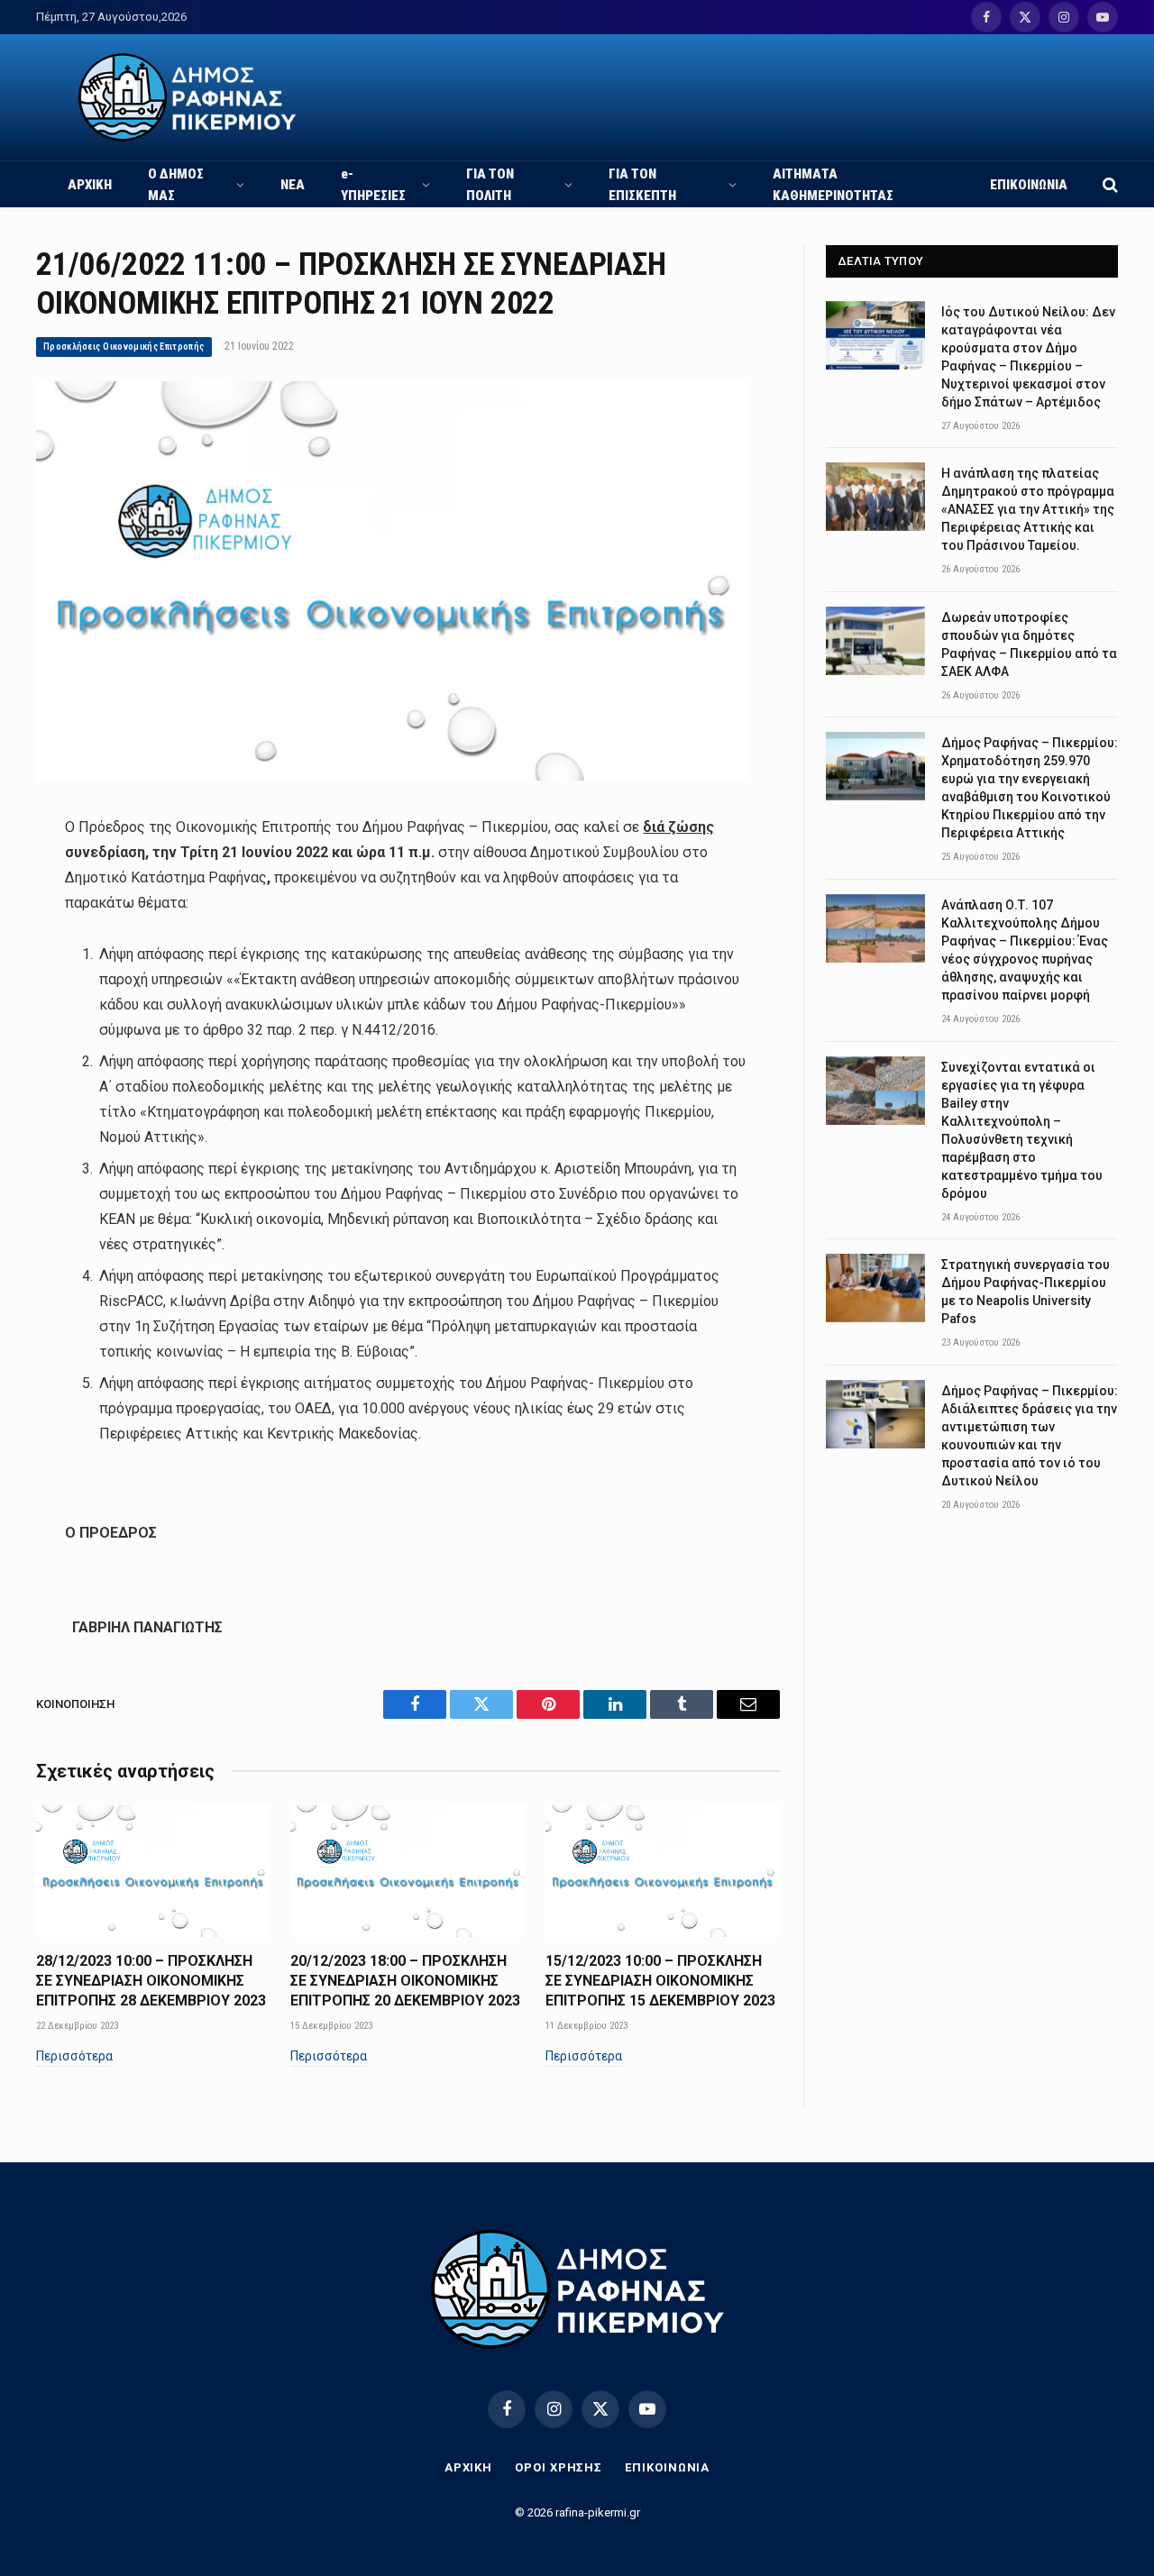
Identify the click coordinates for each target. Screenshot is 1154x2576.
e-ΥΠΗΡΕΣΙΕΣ (373, 185)
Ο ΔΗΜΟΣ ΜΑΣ (176, 185)
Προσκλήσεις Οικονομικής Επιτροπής (124, 347)
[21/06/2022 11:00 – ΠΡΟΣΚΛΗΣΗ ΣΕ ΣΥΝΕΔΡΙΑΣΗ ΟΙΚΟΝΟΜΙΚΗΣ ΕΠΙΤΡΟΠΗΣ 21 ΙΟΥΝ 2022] (391, 776)
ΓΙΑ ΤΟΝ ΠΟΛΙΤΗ (490, 185)
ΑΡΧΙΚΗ (90, 185)
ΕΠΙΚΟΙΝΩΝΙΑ (1029, 185)
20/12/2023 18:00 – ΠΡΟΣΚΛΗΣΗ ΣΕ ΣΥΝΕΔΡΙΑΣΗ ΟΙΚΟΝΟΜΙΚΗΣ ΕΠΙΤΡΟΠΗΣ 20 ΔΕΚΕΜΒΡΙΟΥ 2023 (405, 1981)
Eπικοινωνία (667, 2467)
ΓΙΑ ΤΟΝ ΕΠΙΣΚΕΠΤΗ (642, 185)
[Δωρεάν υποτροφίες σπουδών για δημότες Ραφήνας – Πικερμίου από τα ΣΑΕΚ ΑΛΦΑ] (875, 641)
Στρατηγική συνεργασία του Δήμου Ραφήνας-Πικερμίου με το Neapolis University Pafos (1026, 1292)
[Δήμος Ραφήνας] (187, 97)
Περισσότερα (74, 2056)
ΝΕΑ (293, 185)
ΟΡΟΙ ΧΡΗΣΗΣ (559, 2467)
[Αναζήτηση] (1108, 184)
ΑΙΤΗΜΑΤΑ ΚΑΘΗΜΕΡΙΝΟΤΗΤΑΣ (833, 185)
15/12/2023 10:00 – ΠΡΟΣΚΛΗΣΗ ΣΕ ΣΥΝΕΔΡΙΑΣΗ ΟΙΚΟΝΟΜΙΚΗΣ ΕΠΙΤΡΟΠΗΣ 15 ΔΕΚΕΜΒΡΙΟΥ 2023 (660, 1981)
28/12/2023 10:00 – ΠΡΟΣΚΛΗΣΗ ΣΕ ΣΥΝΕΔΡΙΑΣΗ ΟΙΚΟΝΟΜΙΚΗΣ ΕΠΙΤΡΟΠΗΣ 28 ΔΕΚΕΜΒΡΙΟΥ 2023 (151, 1981)
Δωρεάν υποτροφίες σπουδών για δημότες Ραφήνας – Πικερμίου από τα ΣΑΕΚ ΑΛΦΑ (1029, 644)
